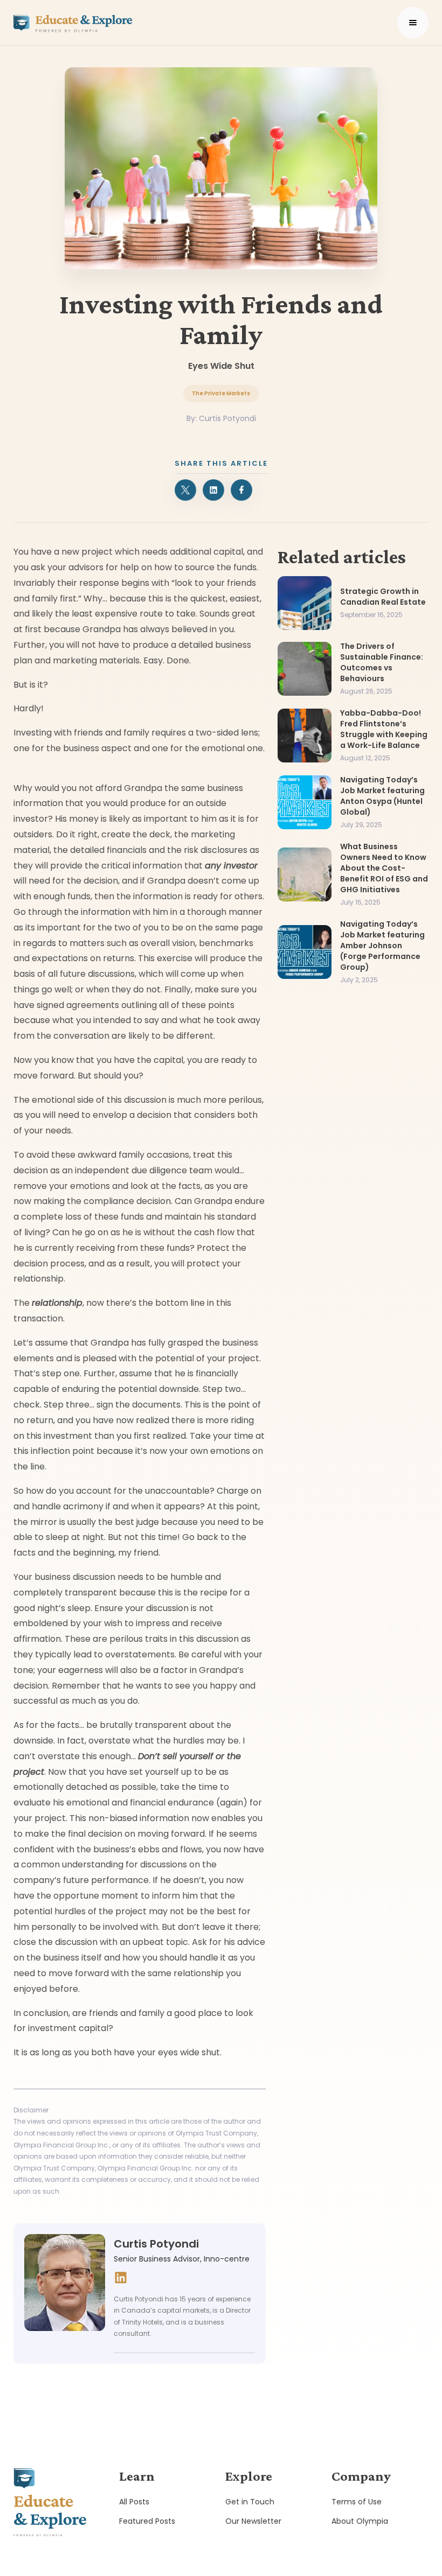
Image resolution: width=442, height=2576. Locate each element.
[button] (413, 23)
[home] (73, 23)
